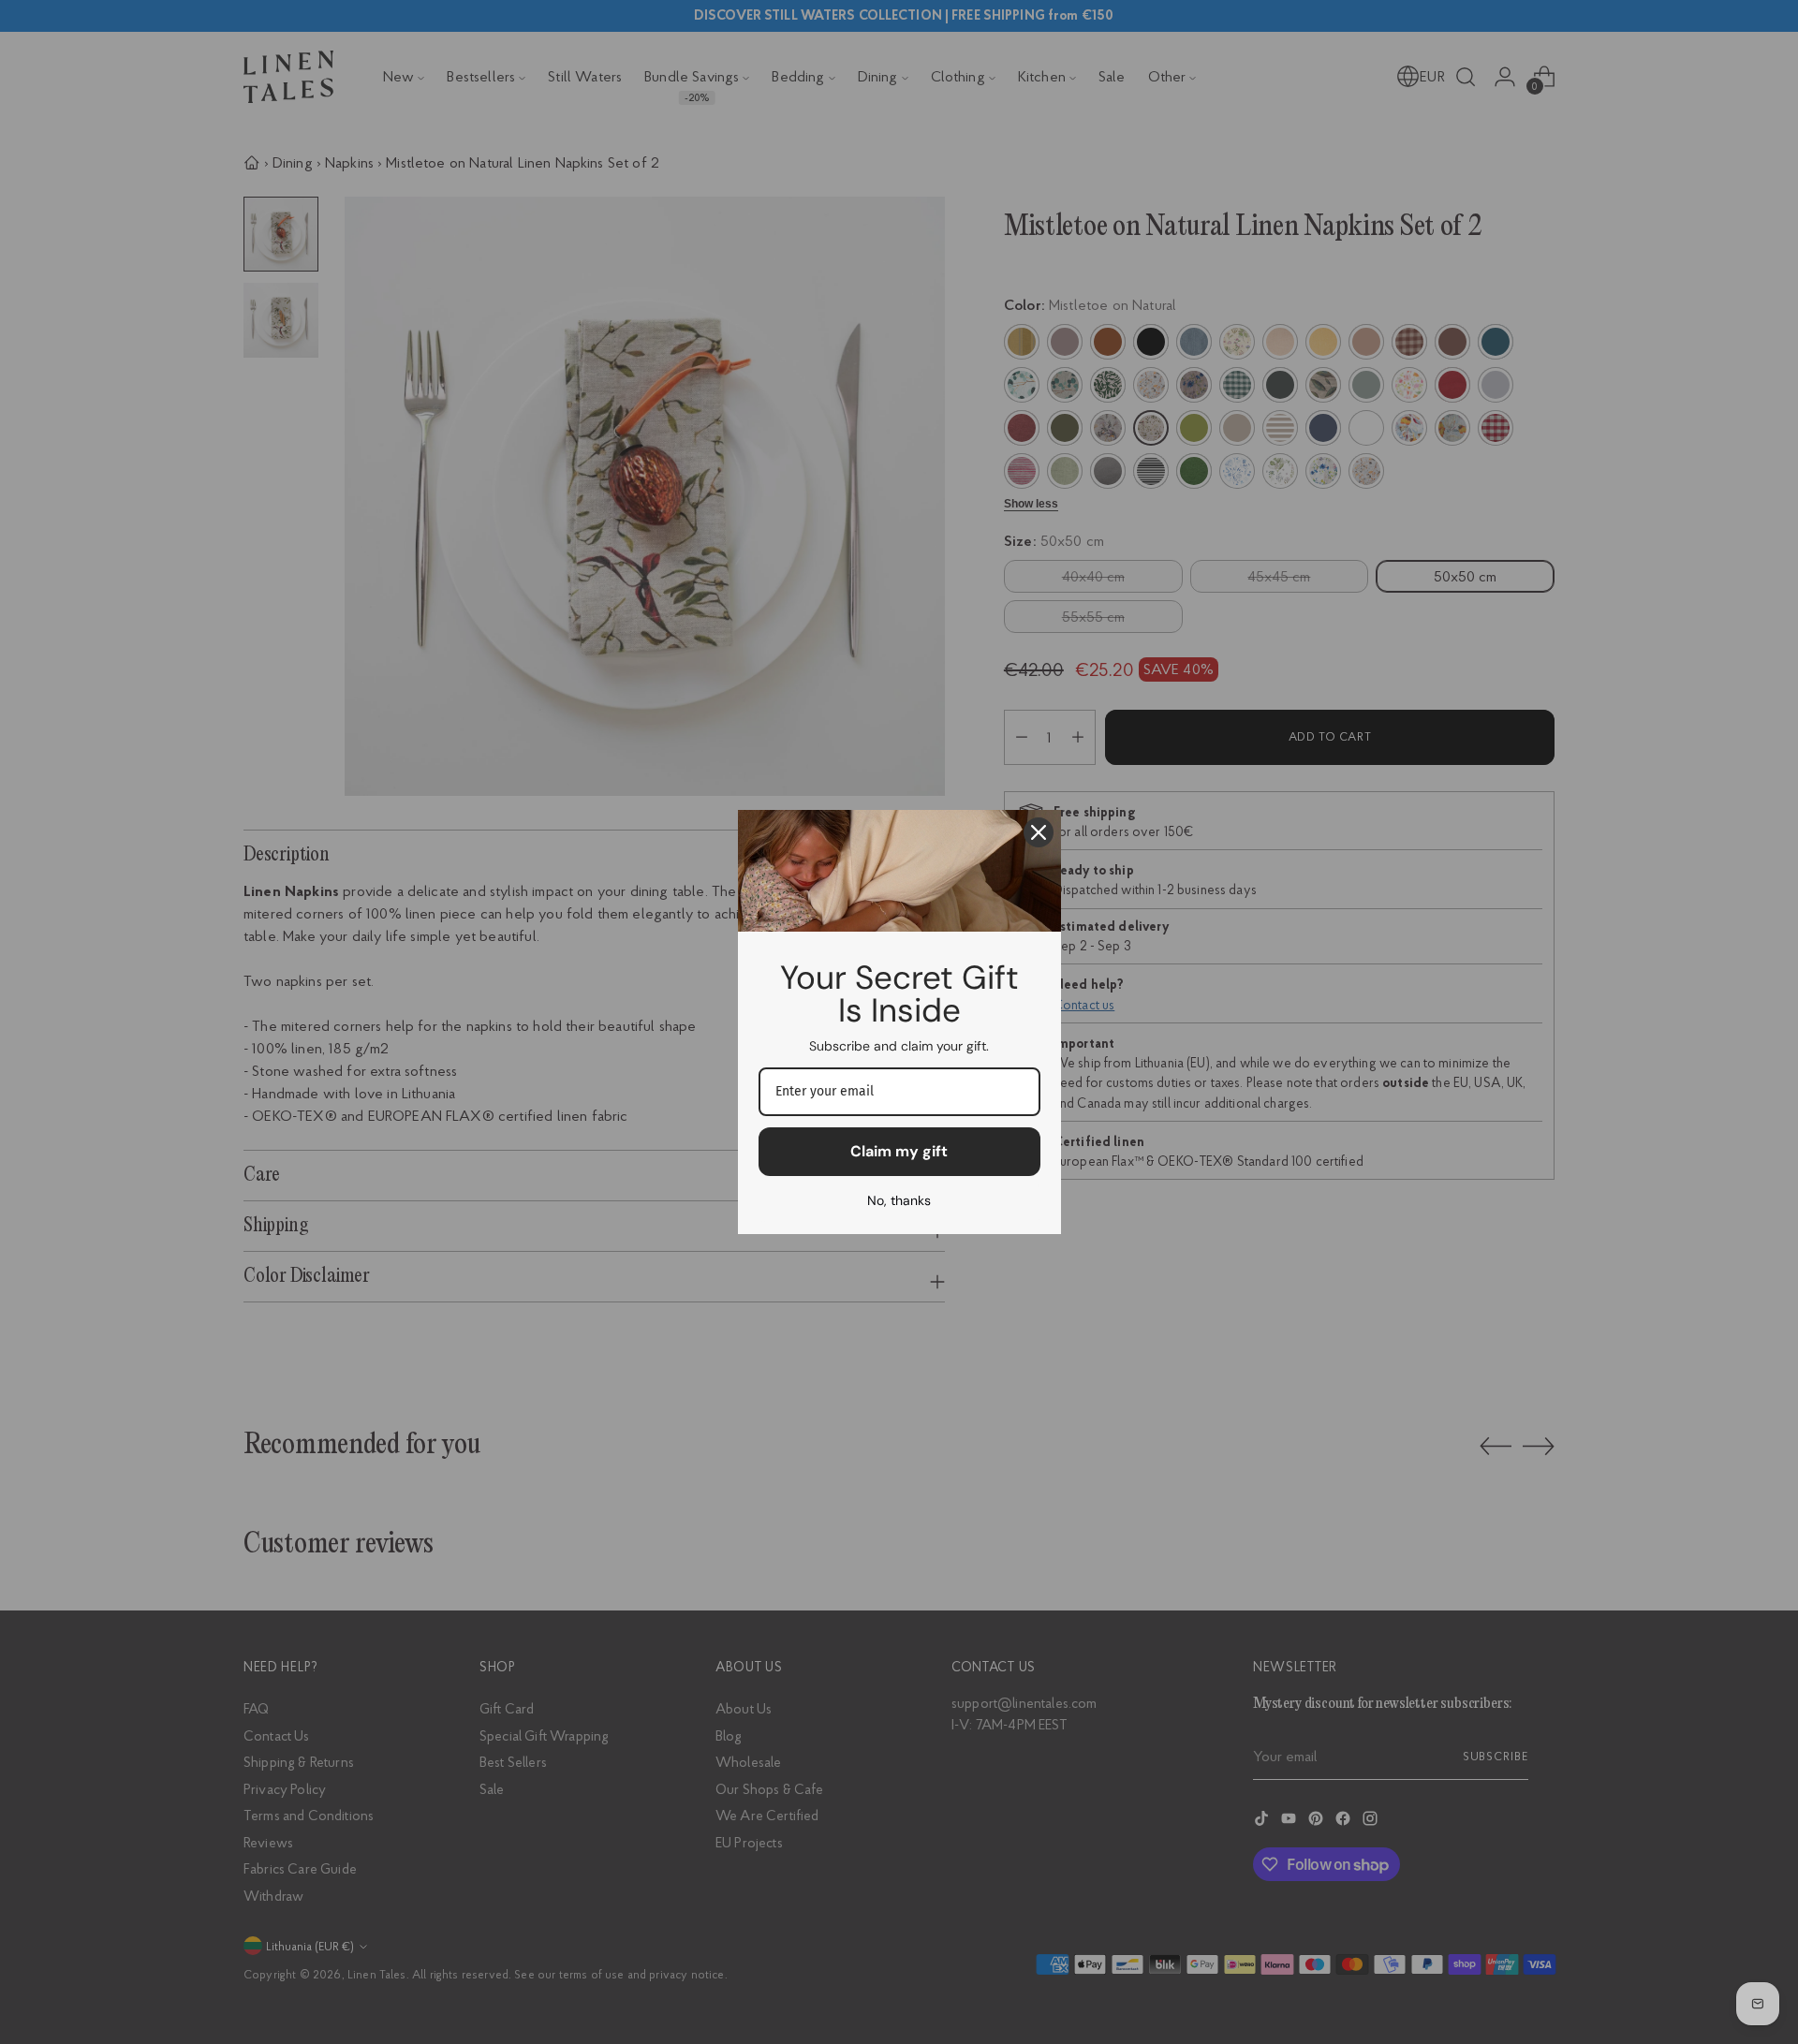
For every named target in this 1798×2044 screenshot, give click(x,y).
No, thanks (899, 1200)
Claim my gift (899, 1151)
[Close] (1039, 832)
